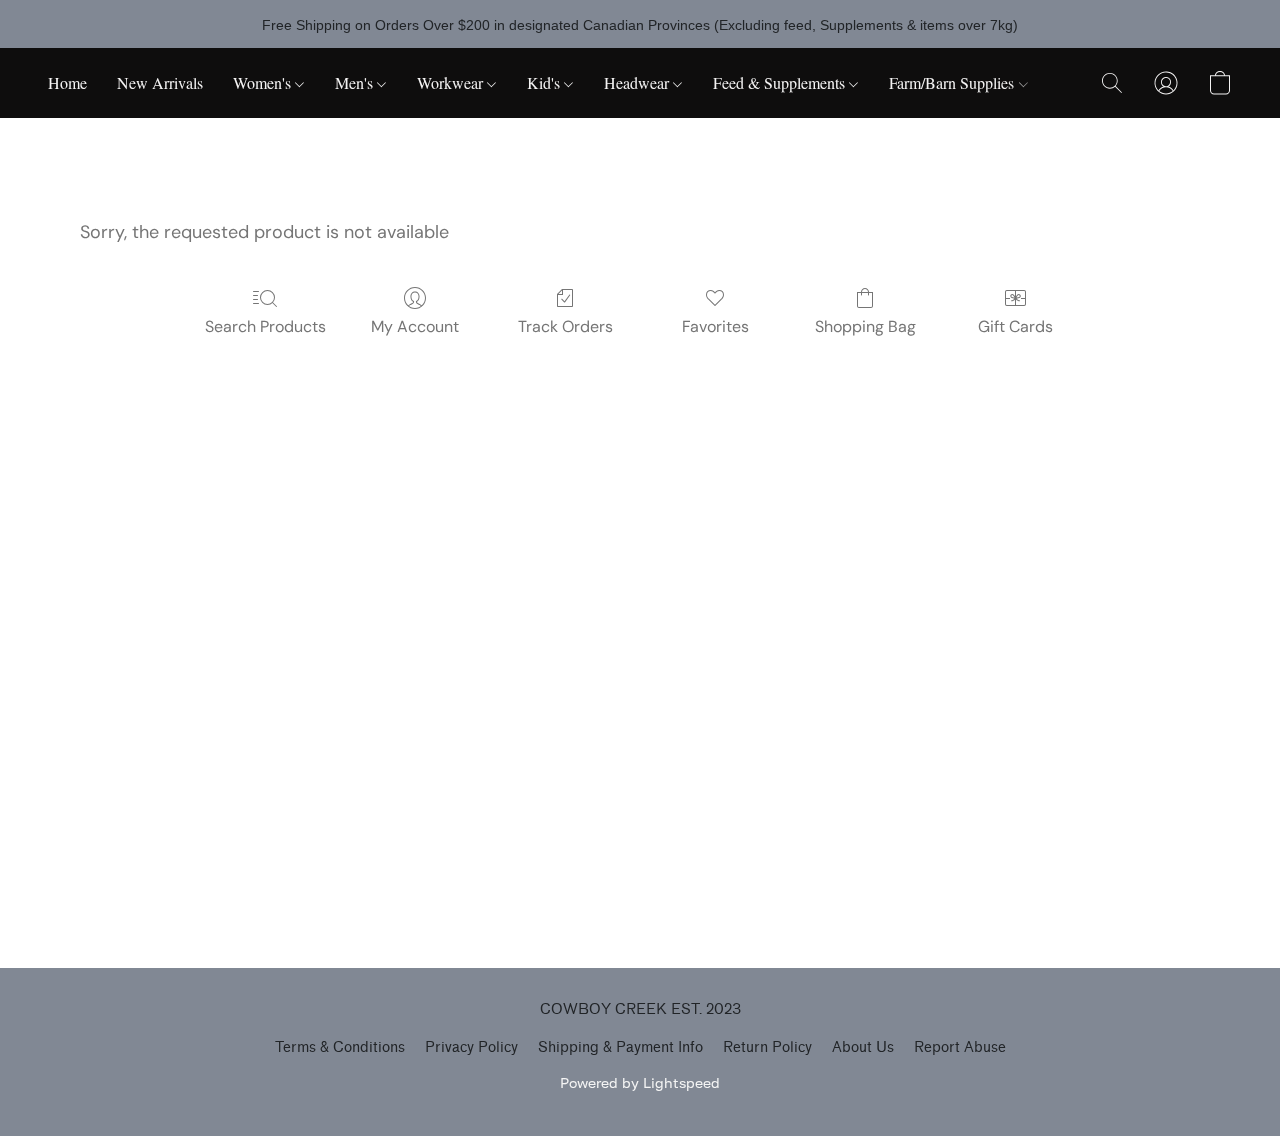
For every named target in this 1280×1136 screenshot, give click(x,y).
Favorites (715, 326)
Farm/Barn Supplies (953, 82)
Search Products (265, 326)
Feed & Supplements (781, 82)
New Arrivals (160, 82)
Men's (356, 82)
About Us (863, 1047)
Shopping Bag (865, 326)
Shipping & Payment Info (620, 1047)
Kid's (545, 82)
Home (67, 82)
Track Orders (565, 326)
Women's (264, 82)
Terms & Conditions (340, 1047)
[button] (1112, 83)
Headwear (638, 82)
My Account (415, 326)
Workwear (452, 82)
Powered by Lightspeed (640, 1082)
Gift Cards (1015, 326)
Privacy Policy (471, 1047)
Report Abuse (960, 1047)
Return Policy (767, 1047)
